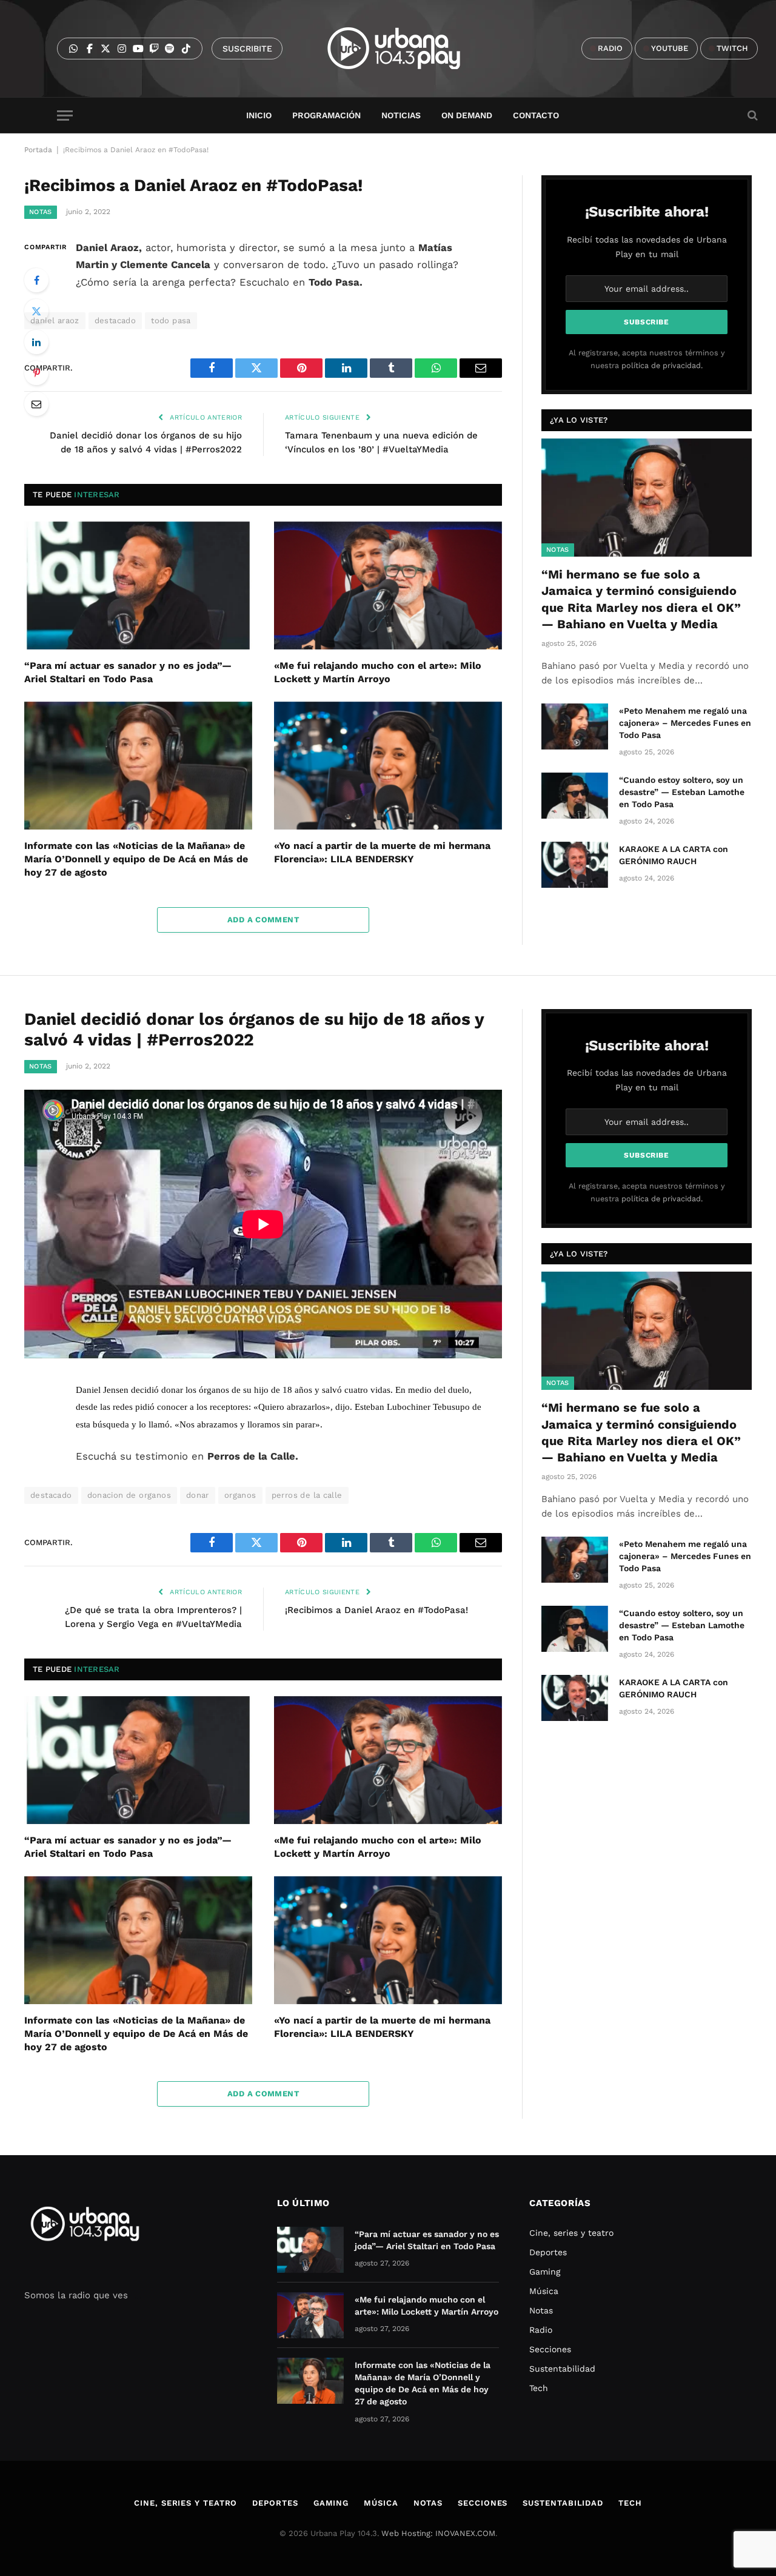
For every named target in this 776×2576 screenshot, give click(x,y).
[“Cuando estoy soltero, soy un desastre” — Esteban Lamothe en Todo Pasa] (575, 796)
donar (198, 1495)
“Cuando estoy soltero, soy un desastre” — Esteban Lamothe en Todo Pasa (682, 792)
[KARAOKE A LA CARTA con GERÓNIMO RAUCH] (575, 865)
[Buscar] (751, 116)
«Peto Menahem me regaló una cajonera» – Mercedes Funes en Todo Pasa (685, 723)
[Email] (36, 404)
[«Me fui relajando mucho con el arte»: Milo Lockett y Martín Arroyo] (388, 586)
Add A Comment (263, 920)
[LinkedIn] (36, 342)
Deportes (548, 2252)
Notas (41, 212)
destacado (115, 320)
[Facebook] (36, 280)
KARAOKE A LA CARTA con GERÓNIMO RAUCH (674, 855)
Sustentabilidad (562, 2369)
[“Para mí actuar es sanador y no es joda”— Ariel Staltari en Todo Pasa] (138, 586)
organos (240, 1495)
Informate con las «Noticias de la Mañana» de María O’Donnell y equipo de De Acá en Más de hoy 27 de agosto (136, 859)
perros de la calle (307, 1495)
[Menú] (65, 116)
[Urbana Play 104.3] (408, 49)
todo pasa (171, 320)
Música (544, 2291)
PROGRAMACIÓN (326, 115)
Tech (539, 2388)
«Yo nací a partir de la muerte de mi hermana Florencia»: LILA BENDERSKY (382, 852)
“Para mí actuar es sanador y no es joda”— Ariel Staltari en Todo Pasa (128, 672)
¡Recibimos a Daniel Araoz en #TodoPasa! (376, 1610)
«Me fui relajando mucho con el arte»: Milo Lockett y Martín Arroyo (378, 672)
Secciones (550, 2349)
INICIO (259, 115)
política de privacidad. (662, 365)
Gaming (545, 2272)
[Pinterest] (36, 373)
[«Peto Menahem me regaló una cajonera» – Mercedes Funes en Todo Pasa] (575, 726)
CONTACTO (536, 115)
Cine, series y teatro (571, 2233)
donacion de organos (129, 1495)
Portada (38, 150)
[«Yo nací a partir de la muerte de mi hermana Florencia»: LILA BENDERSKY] (388, 766)
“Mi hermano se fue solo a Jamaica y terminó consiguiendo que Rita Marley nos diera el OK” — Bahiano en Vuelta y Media (641, 599)
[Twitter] (36, 311)
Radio (541, 2330)
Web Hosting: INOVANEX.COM (438, 2533)
